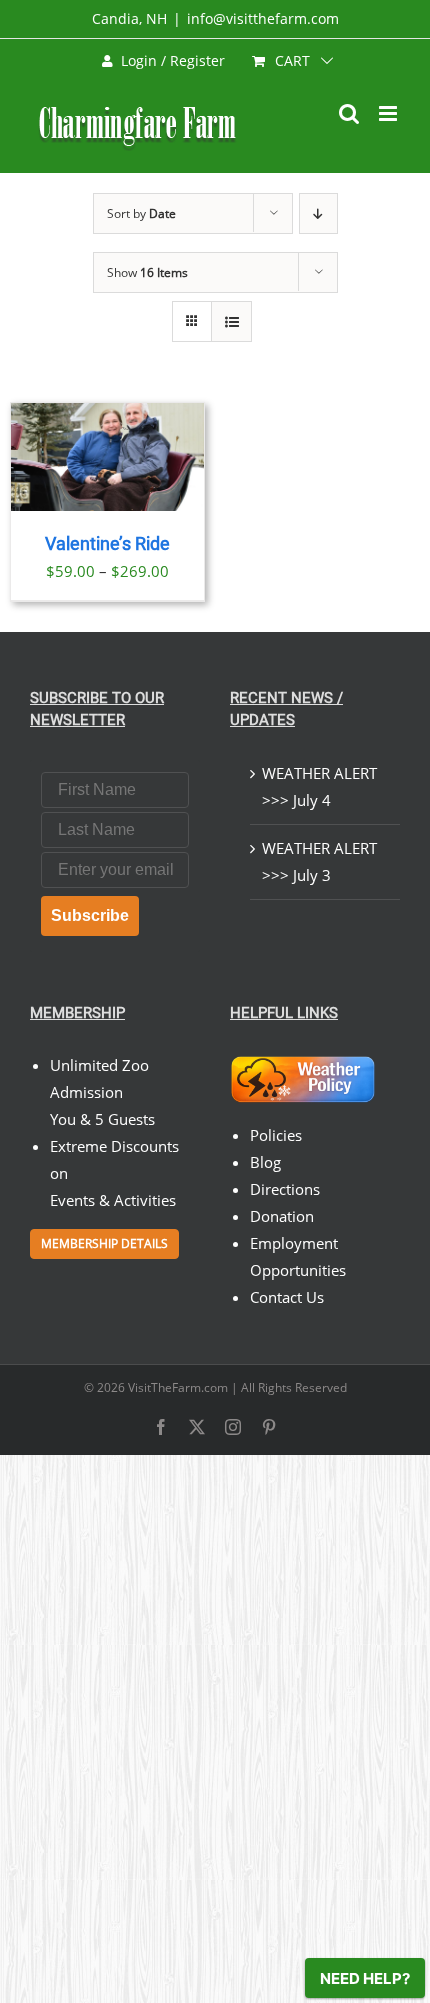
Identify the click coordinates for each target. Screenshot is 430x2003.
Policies (276, 1135)
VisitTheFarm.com (178, 1387)
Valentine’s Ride (107, 544)
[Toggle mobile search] (349, 113)
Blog (265, 1162)
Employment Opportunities (298, 1256)
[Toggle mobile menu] (389, 113)
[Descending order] (318, 213)
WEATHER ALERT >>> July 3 (319, 861)
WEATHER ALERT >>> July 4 (319, 786)
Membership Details (104, 1243)
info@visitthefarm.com (263, 18)
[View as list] (231, 321)
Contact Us (287, 1297)
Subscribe (90, 915)
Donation (282, 1216)
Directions (285, 1189)
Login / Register (173, 60)
